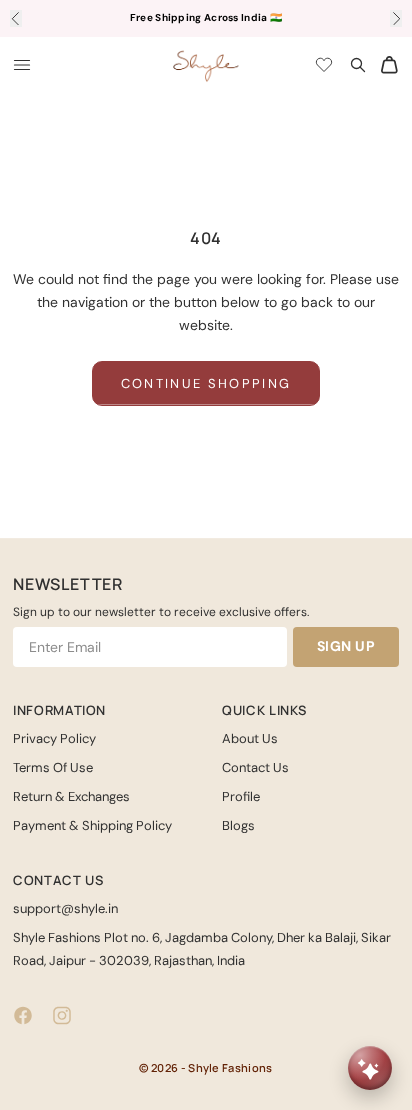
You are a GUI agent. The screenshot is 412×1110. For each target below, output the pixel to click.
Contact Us (255, 767)
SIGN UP (346, 646)
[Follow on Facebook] (23, 1015)
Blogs (238, 825)
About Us (250, 738)
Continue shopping (206, 383)
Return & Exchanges (71, 796)
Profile (241, 796)
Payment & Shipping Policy (92, 825)
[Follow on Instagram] (62, 1015)
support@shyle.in (65, 908)
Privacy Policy (54, 738)
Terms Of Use (53, 767)
